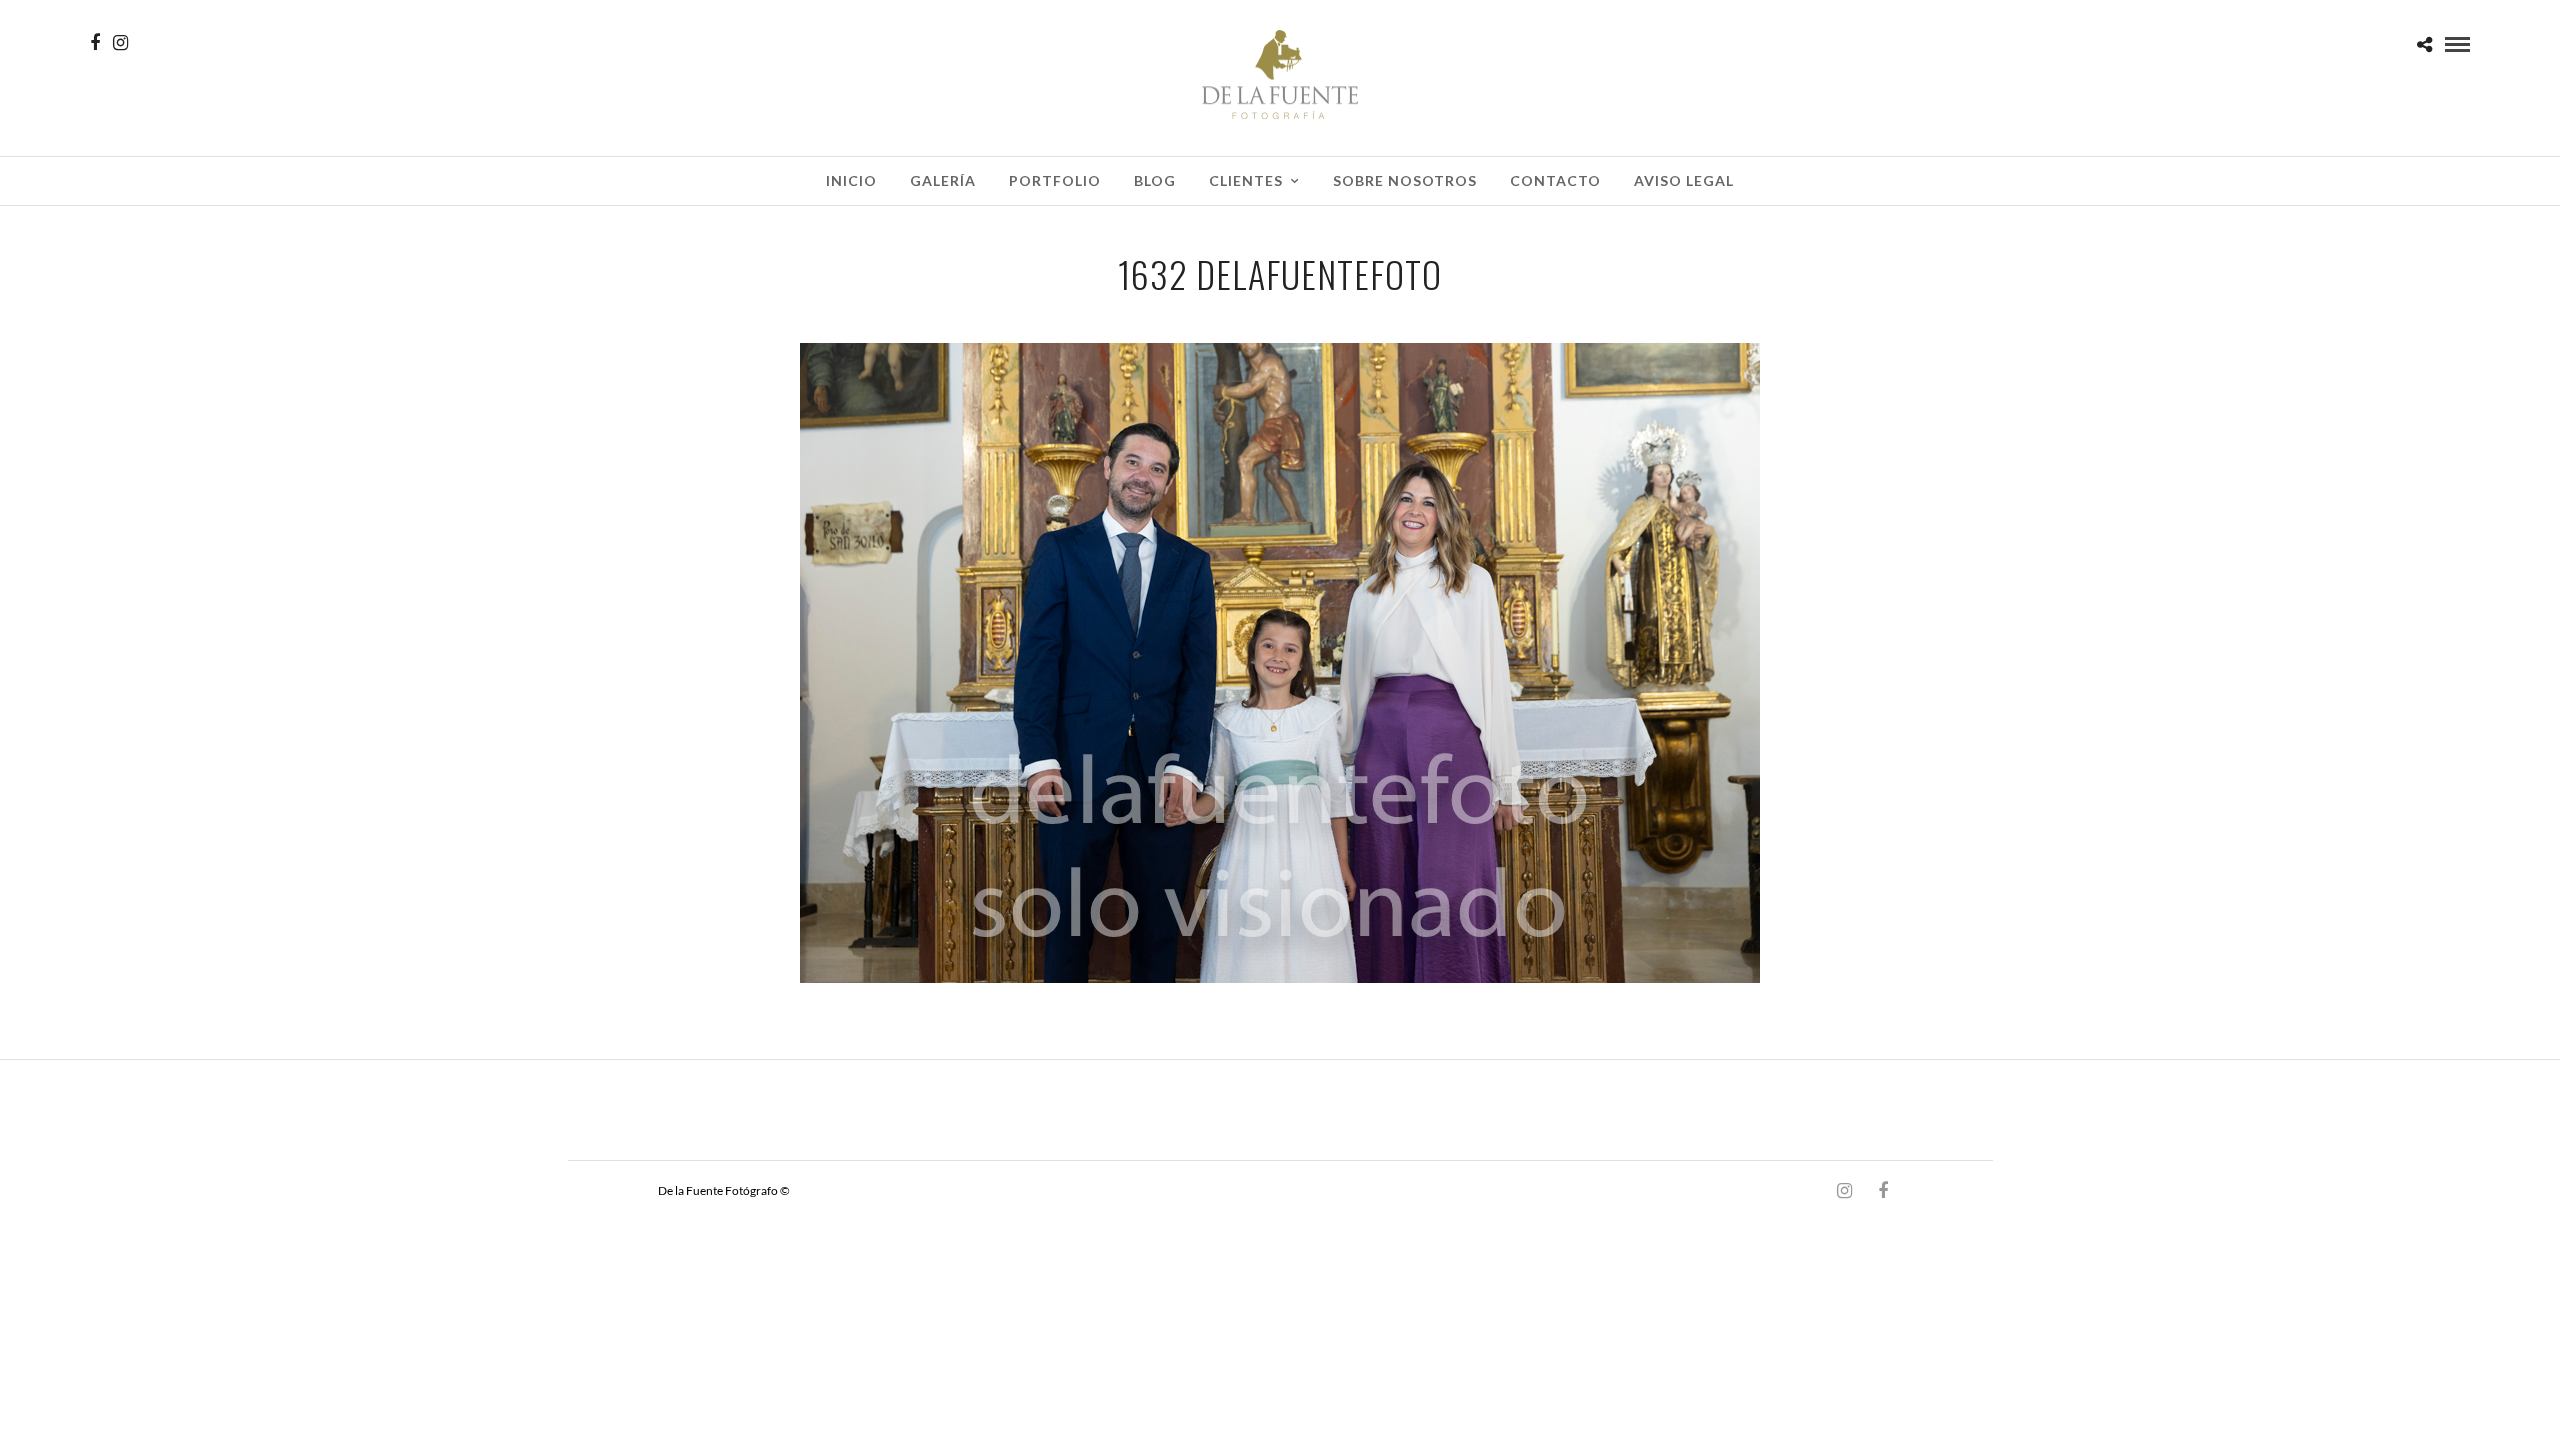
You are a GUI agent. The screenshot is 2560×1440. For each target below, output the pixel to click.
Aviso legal (1684, 180)
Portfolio (1055, 180)
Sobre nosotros (1405, 180)
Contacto (1555, 180)
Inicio (851, 180)
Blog (1155, 180)
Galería (943, 180)
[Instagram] (120, 43)
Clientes (1246, 180)
